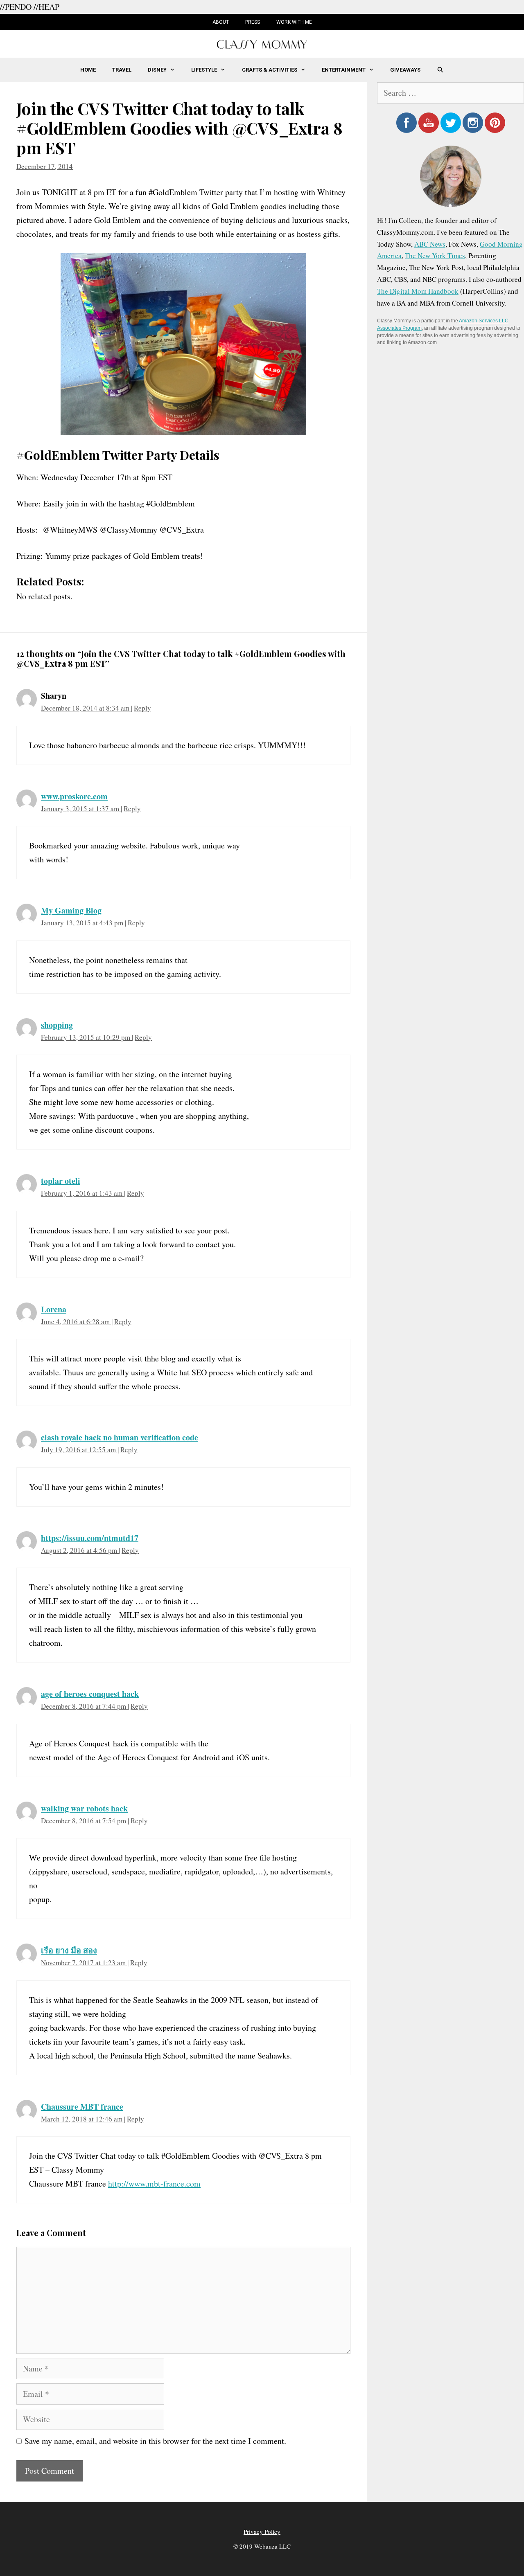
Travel (122, 70)
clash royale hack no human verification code (120, 1437)
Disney (157, 70)
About (221, 22)
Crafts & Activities (270, 70)
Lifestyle (204, 70)
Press (253, 22)
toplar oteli (61, 1181)
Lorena (54, 1309)
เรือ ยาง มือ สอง (69, 1950)
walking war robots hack (84, 1808)
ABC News (430, 244)
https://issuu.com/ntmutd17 (90, 1538)
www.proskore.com (74, 796)
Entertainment (344, 70)
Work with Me (294, 22)
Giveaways (405, 70)
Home (88, 70)
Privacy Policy (262, 2531)
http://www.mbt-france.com (154, 2183)
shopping (57, 1025)
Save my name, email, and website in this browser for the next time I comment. (155, 2441)
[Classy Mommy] (262, 43)
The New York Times (435, 255)
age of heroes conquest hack (90, 1694)
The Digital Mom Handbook (418, 291)
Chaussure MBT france (82, 2107)
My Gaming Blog (71, 910)
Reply (142, 708)
